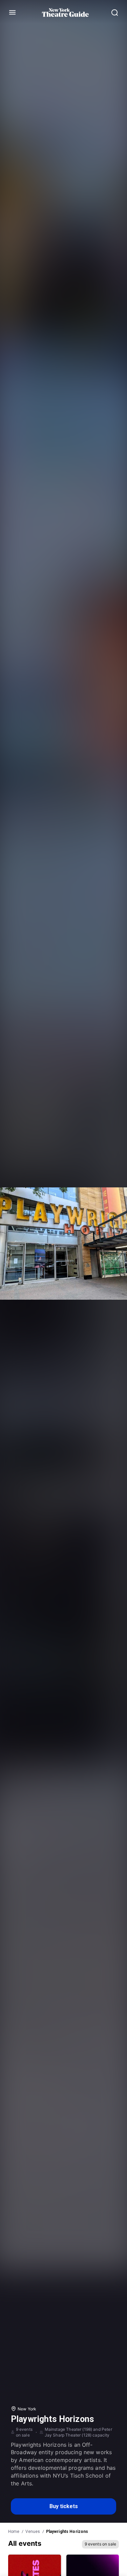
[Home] (65, 13)
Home (14, 2532)
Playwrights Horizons (67, 2532)
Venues (33, 2532)
